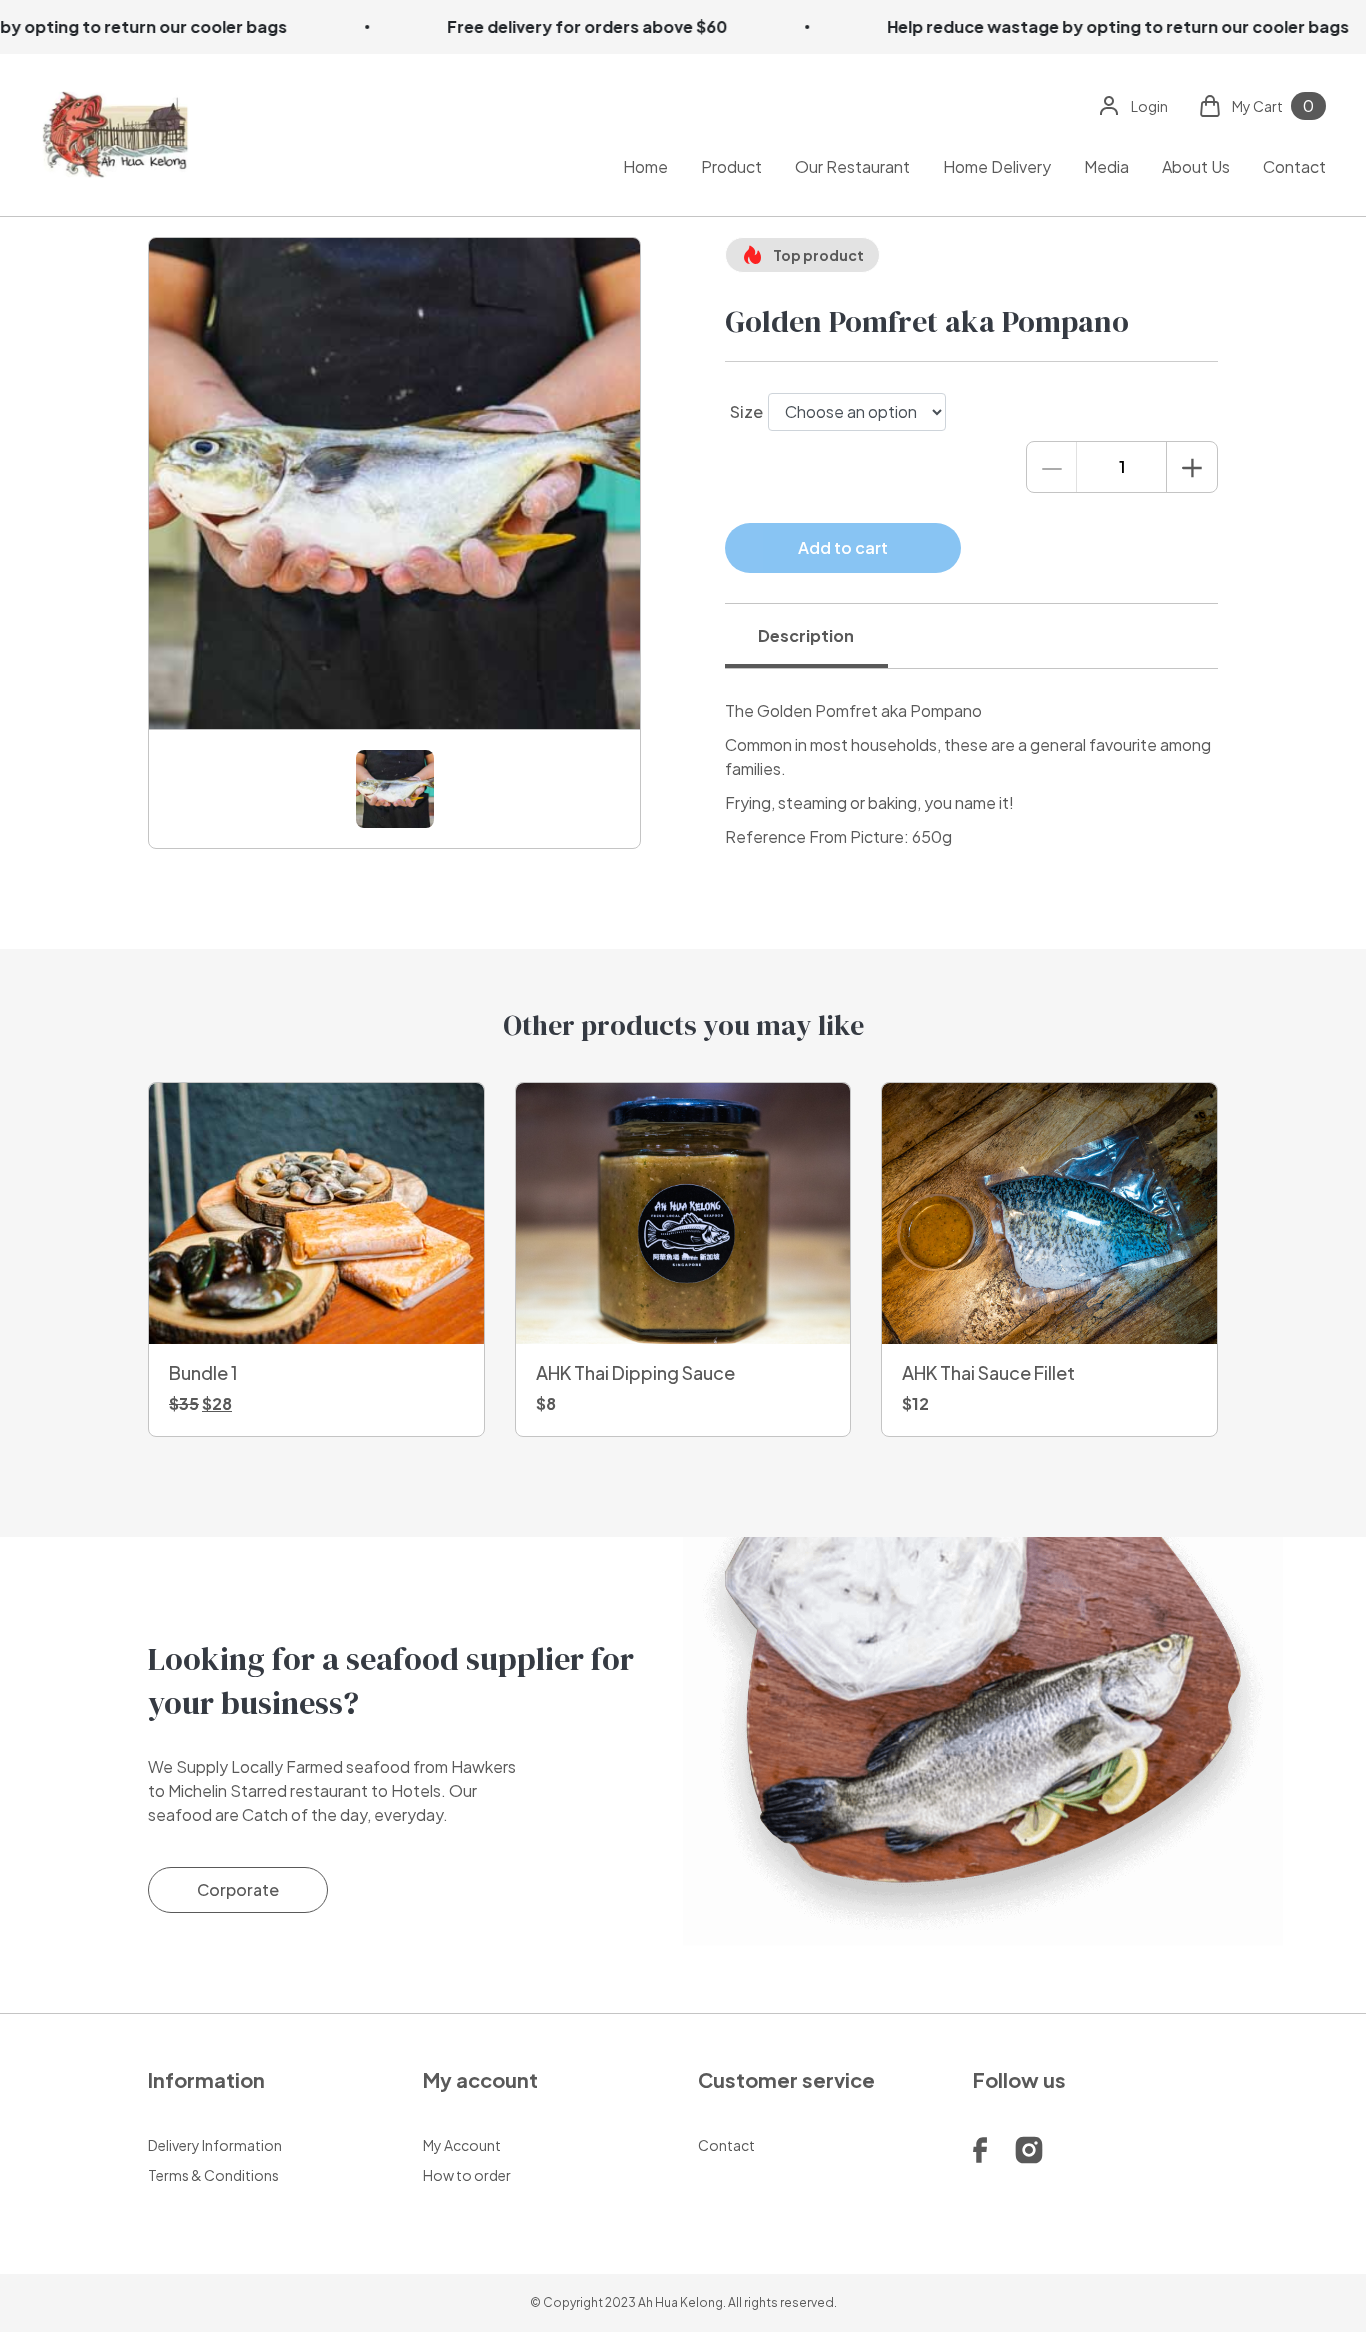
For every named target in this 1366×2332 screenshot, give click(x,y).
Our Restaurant (852, 165)
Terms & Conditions (213, 2175)
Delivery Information (215, 2145)
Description (806, 635)
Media (1106, 165)
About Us (1196, 165)
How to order (467, 2175)
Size (746, 411)
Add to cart (843, 547)
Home (645, 165)
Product (731, 165)
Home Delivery (997, 165)
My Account (462, 2145)
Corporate (238, 1889)
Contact (1294, 165)
